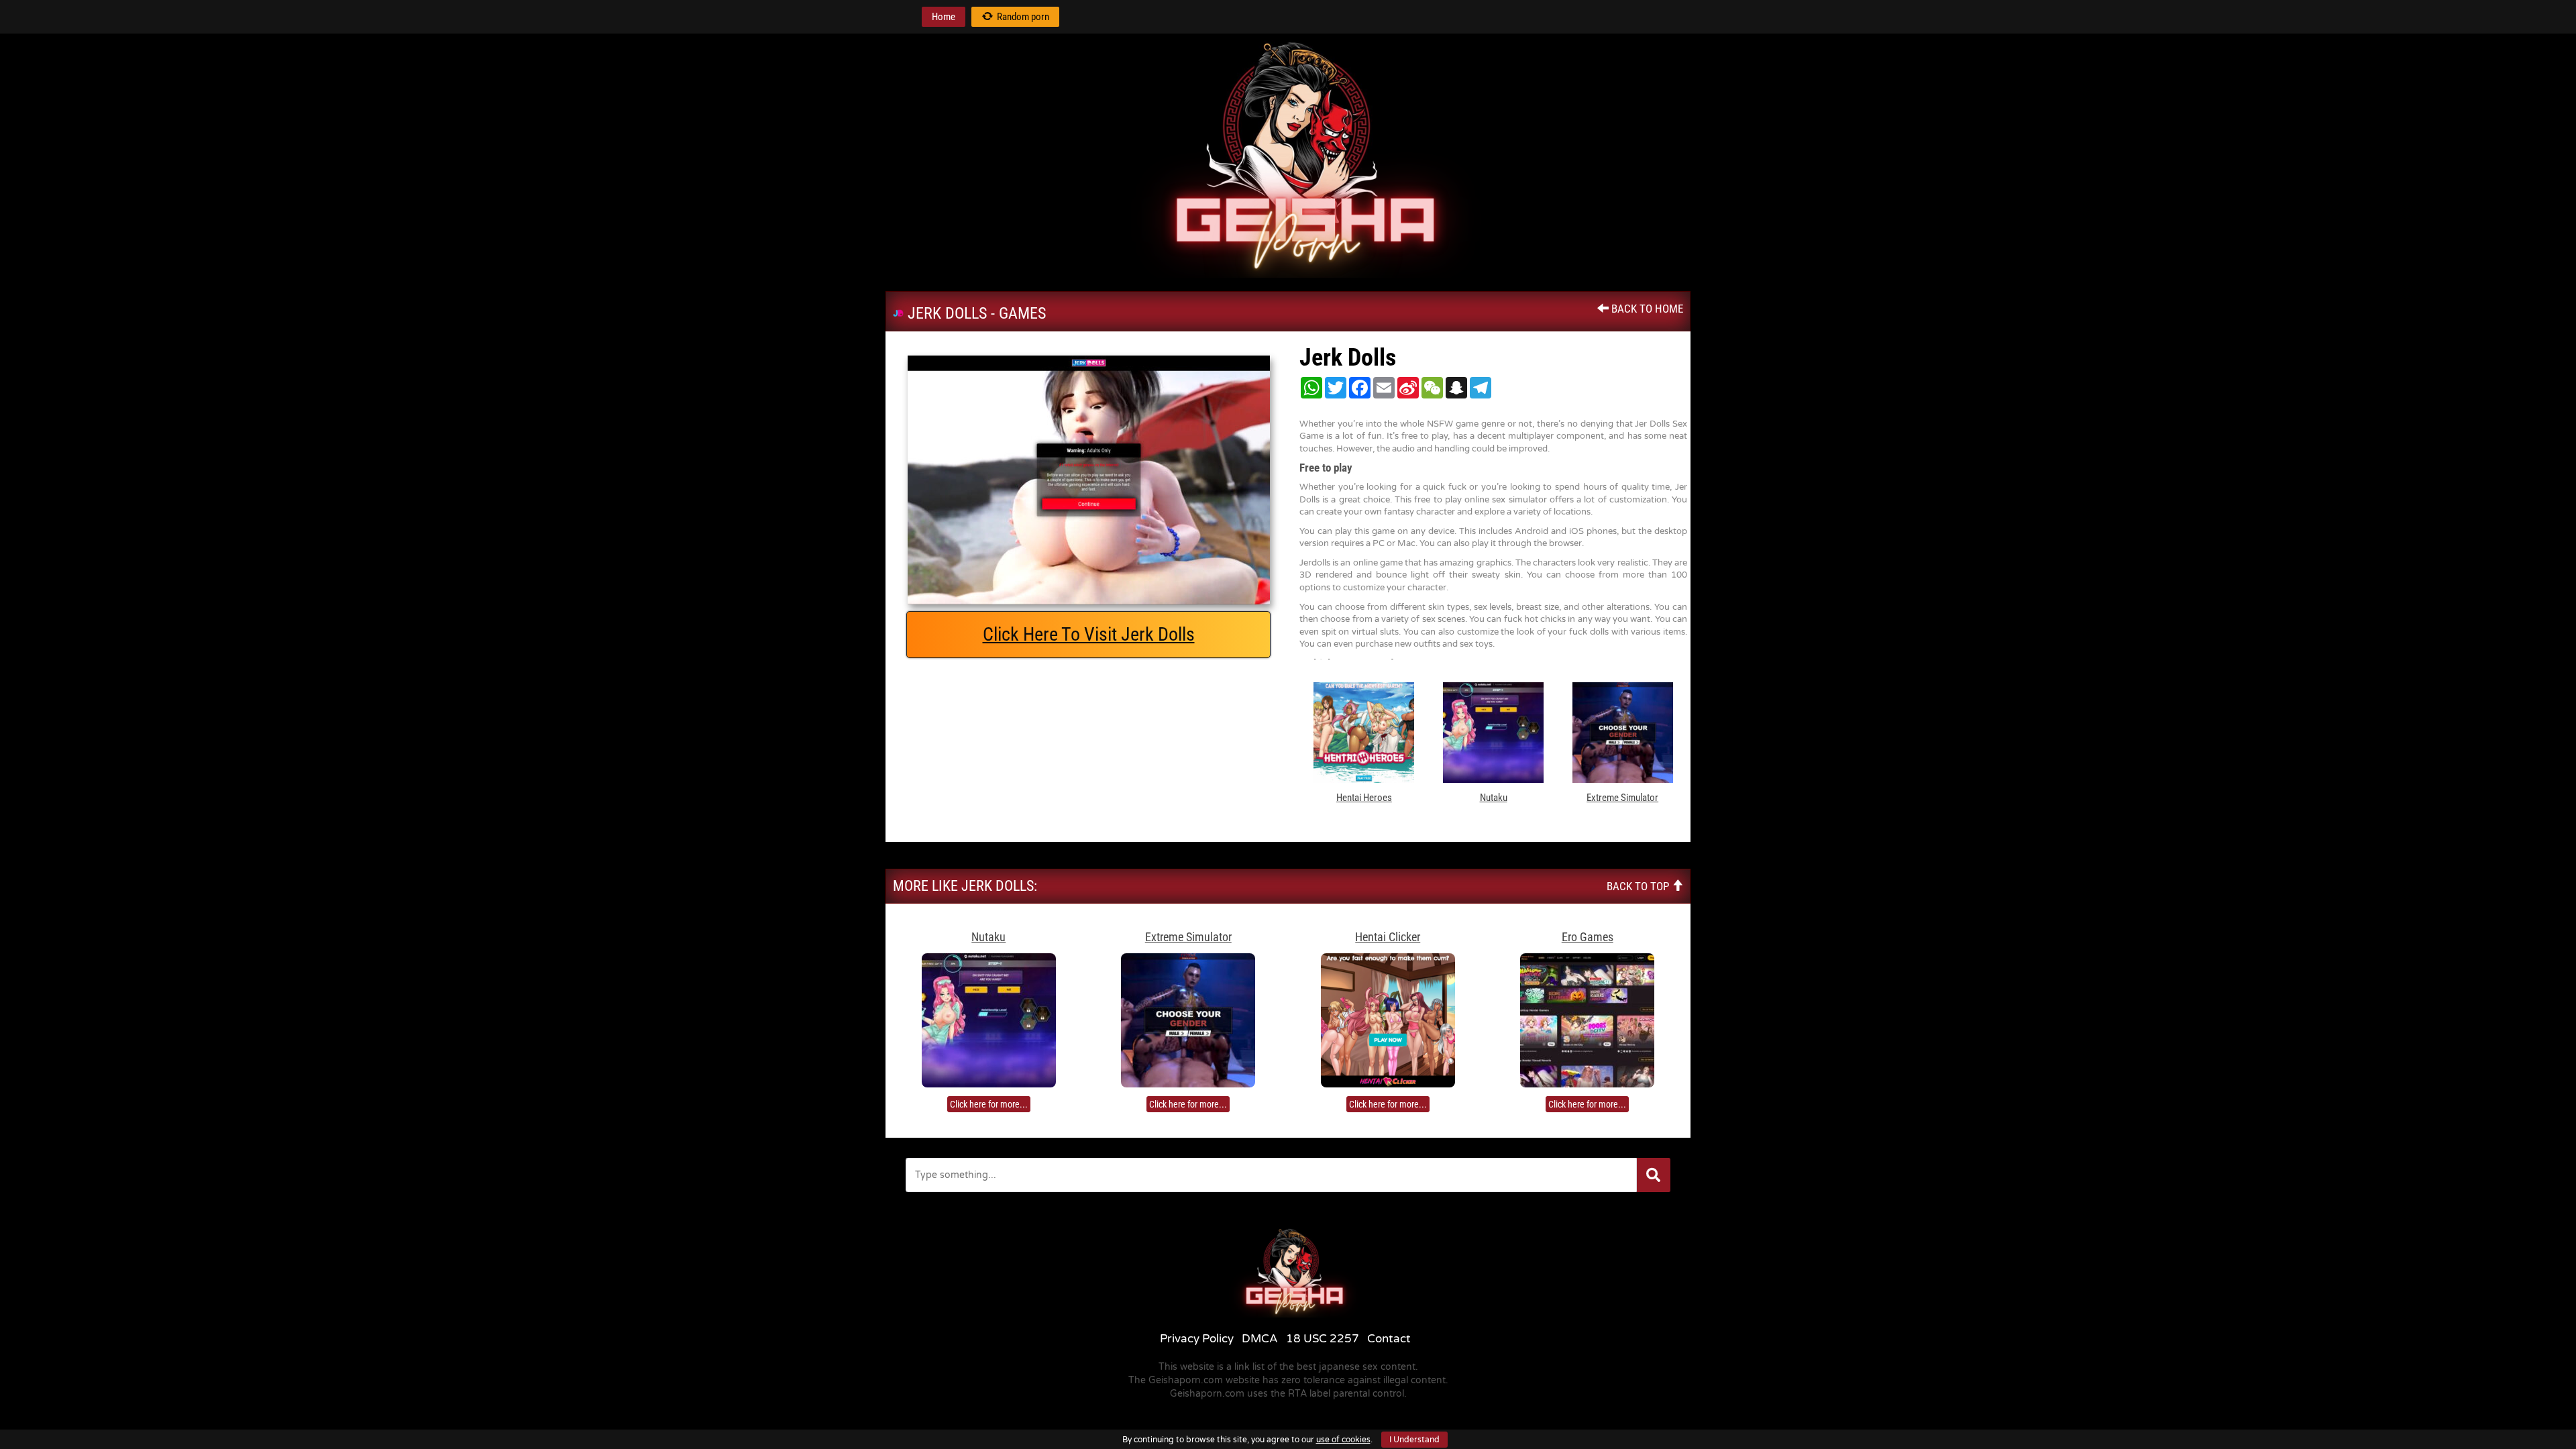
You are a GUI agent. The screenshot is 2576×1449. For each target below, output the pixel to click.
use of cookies (1343, 1440)
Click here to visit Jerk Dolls (1089, 634)
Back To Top (1639, 886)
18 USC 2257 (1323, 1339)
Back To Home (1646, 309)
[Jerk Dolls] (1088, 480)
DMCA (1260, 1339)
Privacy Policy (1197, 1339)
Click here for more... (989, 1104)
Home (944, 17)
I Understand (1414, 1440)
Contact (1389, 1339)
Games (1022, 313)
